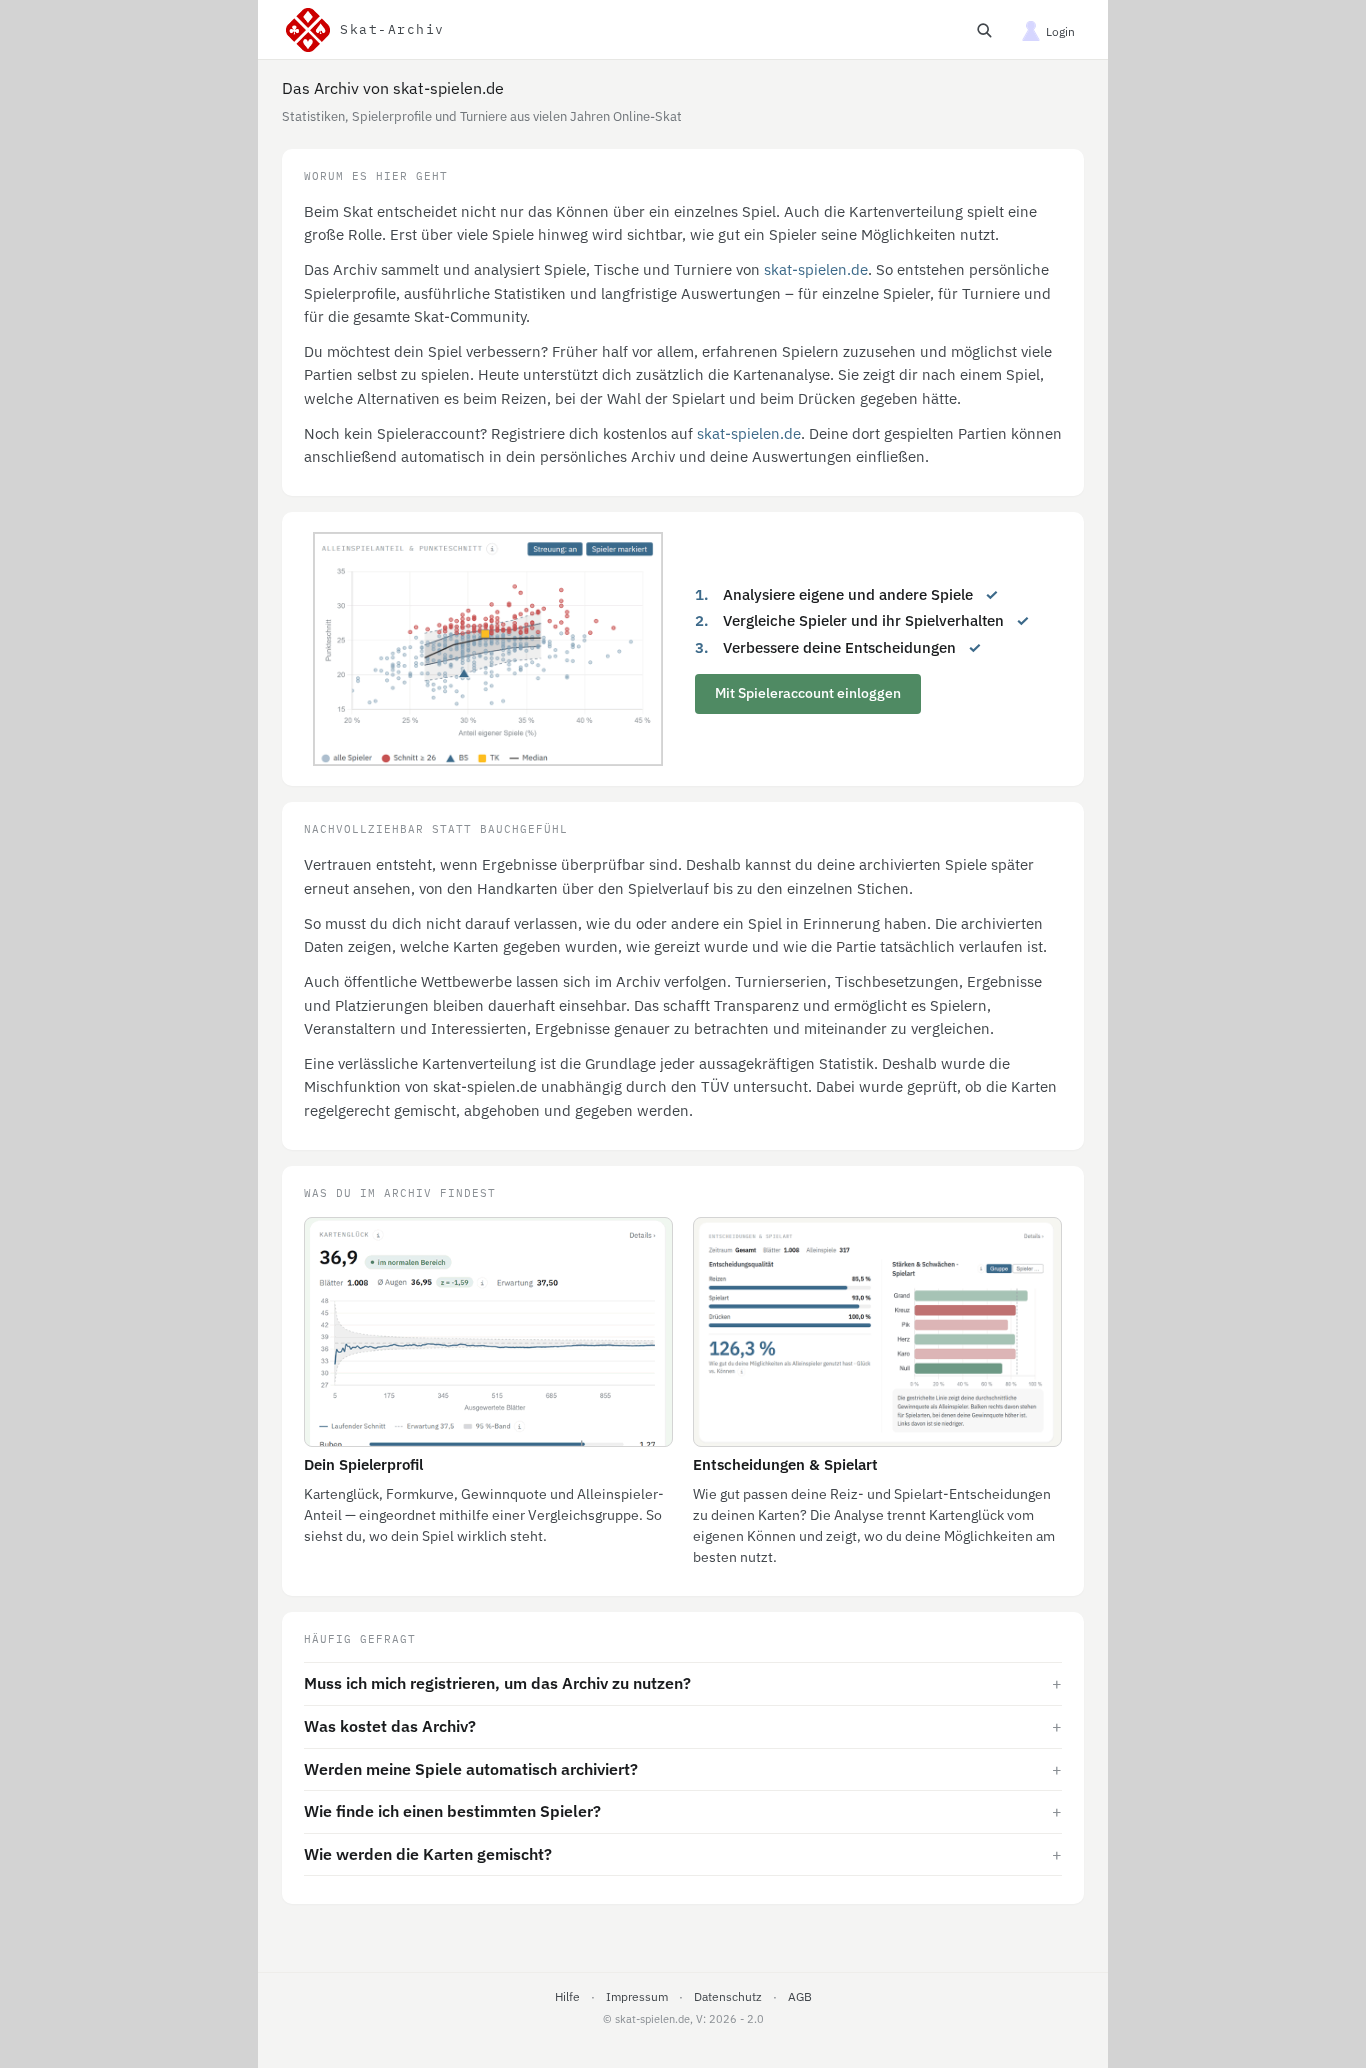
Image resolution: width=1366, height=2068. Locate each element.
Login (1060, 31)
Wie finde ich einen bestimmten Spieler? (452, 1811)
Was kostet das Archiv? (390, 1726)
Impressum (637, 1996)
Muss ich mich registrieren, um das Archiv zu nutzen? (497, 1683)
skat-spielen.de (816, 269)
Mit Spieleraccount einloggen (808, 693)
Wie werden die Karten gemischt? (428, 1854)
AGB (800, 1996)
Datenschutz (728, 1996)
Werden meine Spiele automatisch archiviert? (471, 1769)
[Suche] (984, 30)
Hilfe (567, 1996)
